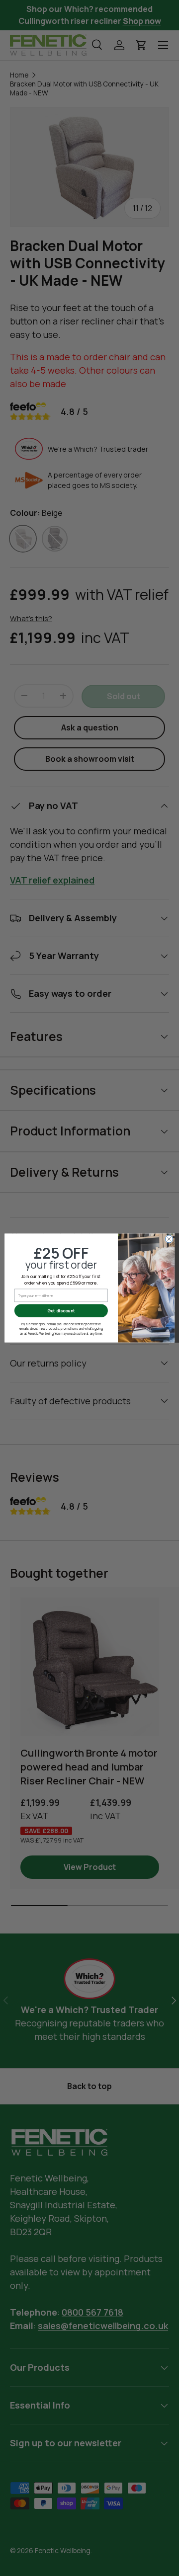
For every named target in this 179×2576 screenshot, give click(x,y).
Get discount (61, 1311)
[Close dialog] (169, 1239)
